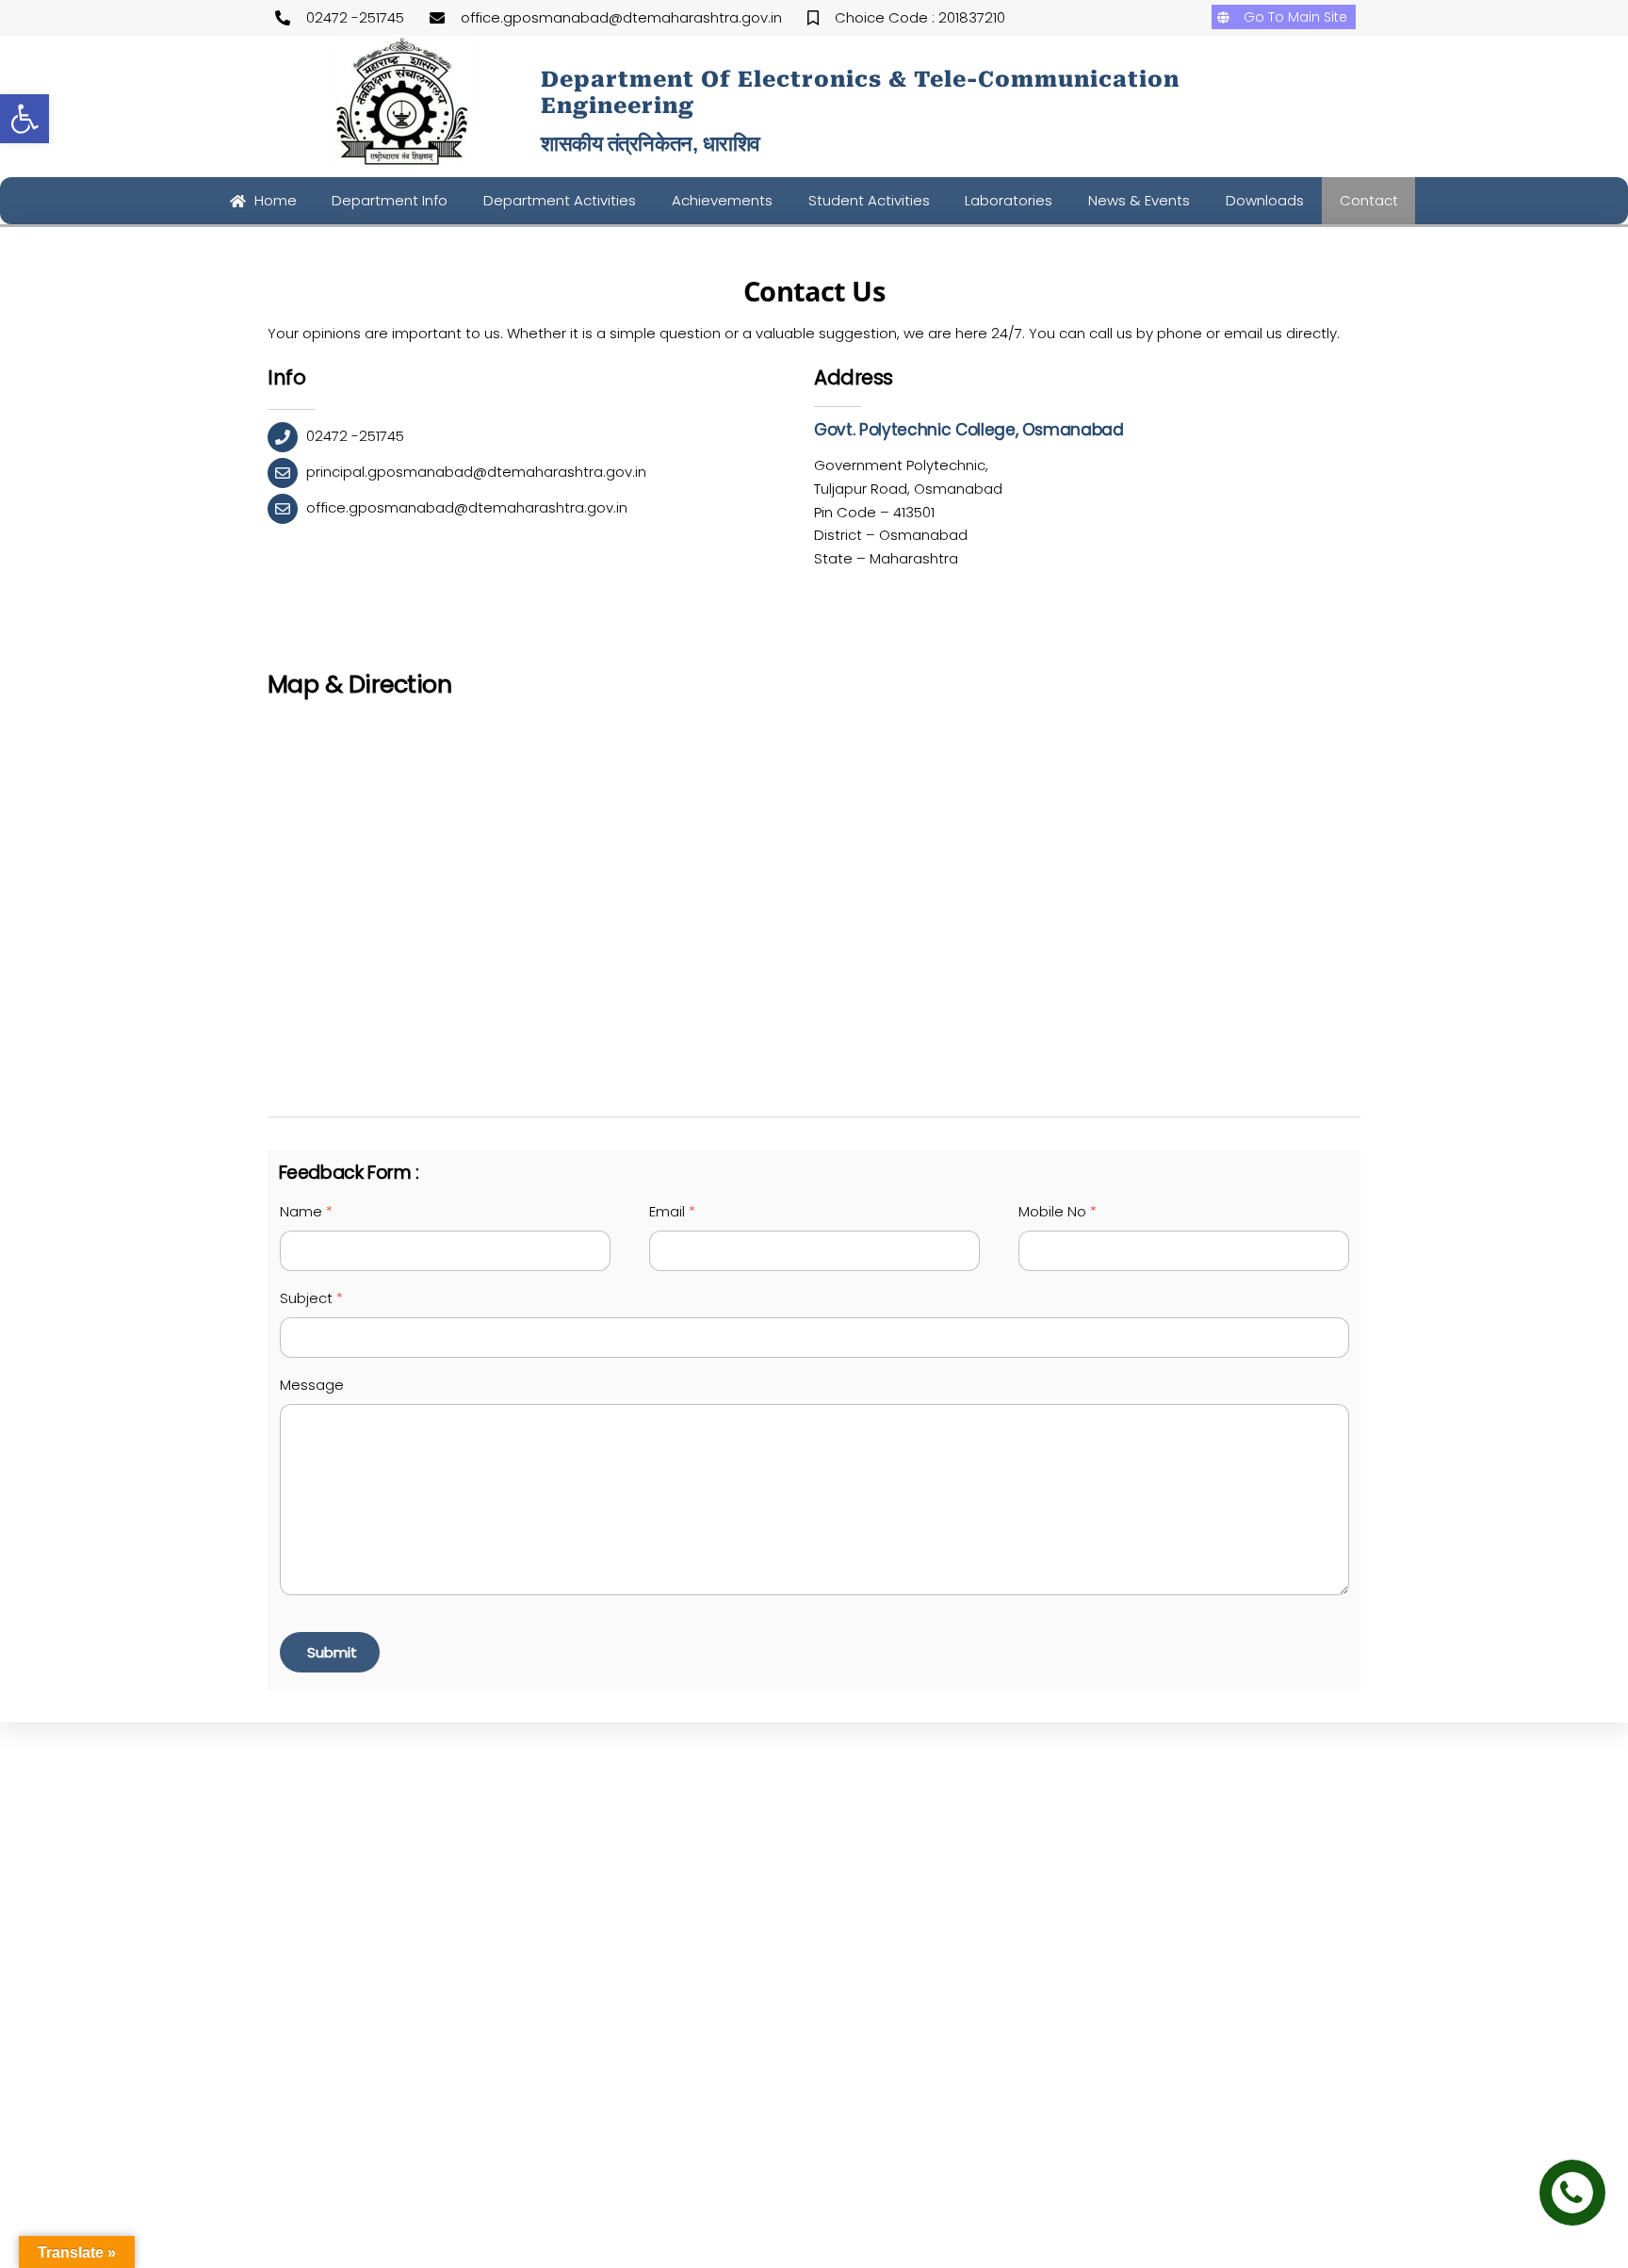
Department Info (390, 200)
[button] (24, 119)
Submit (332, 1652)
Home (274, 200)
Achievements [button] (722, 200)
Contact (1369, 200)
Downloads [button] (1265, 200)
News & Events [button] (1139, 200)
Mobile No (1058, 1211)
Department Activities (560, 200)
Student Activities (869, 200)
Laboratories (1009, 200)
